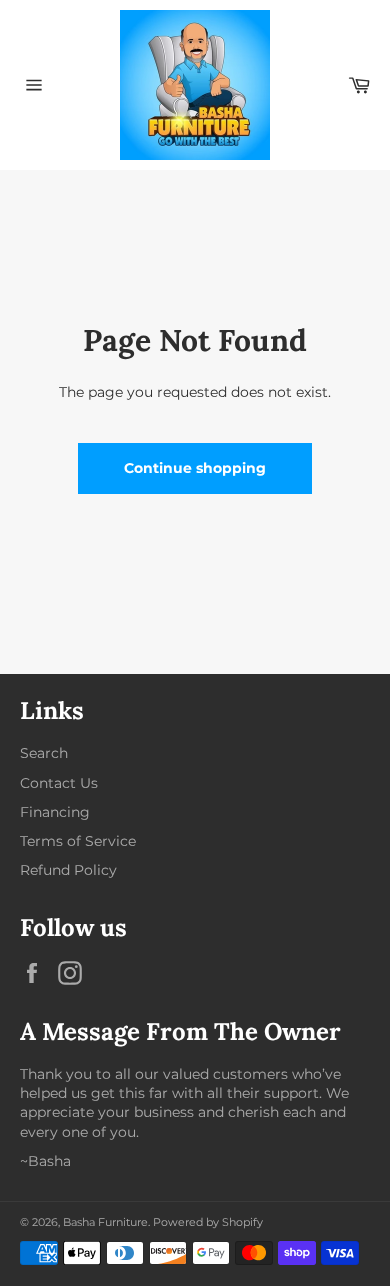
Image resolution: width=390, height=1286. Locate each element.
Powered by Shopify (208, 1222)
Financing (55, 812)
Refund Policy (68, 870)
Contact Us (59, 783)
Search (44, 753)
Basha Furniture (105, 1222)
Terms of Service (78, 841)
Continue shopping (195, 468)
